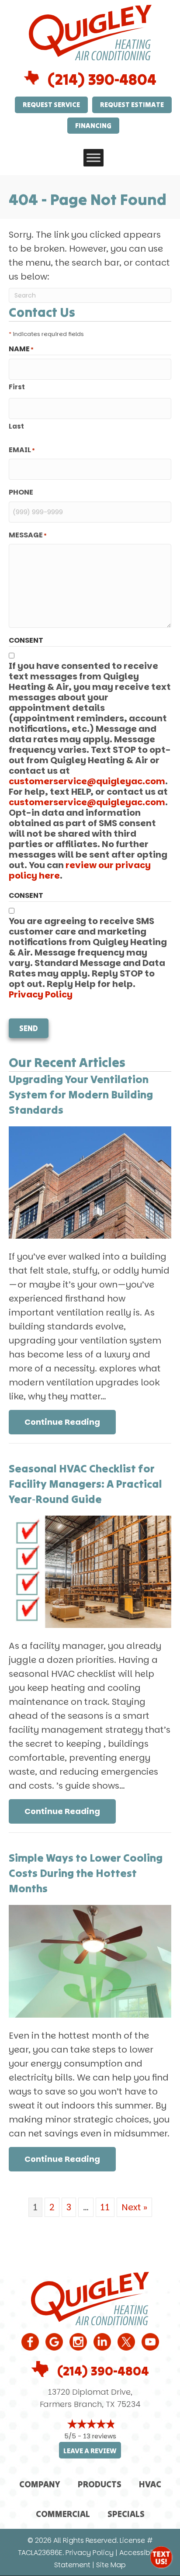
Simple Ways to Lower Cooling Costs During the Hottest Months (86, 1873)
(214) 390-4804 (102, 79)
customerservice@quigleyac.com (87, 781)
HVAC (150, 2484)
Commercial (63, 2514)
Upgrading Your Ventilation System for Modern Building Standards (81, 1094)
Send (29, 1028)
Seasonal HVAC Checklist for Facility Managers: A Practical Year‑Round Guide (85, 1484)
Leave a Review (90, 2451)
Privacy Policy (41, 994)
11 (105, 2207)
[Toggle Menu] (93, 158)
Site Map (111, 2565)
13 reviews (100, 2436)
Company (40, 2484)
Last (16, 426)
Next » (134, 2207)
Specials (126, 2514)
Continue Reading (70, 1422)
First (17, 387)
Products (100, 2484)
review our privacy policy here (80, 870)
